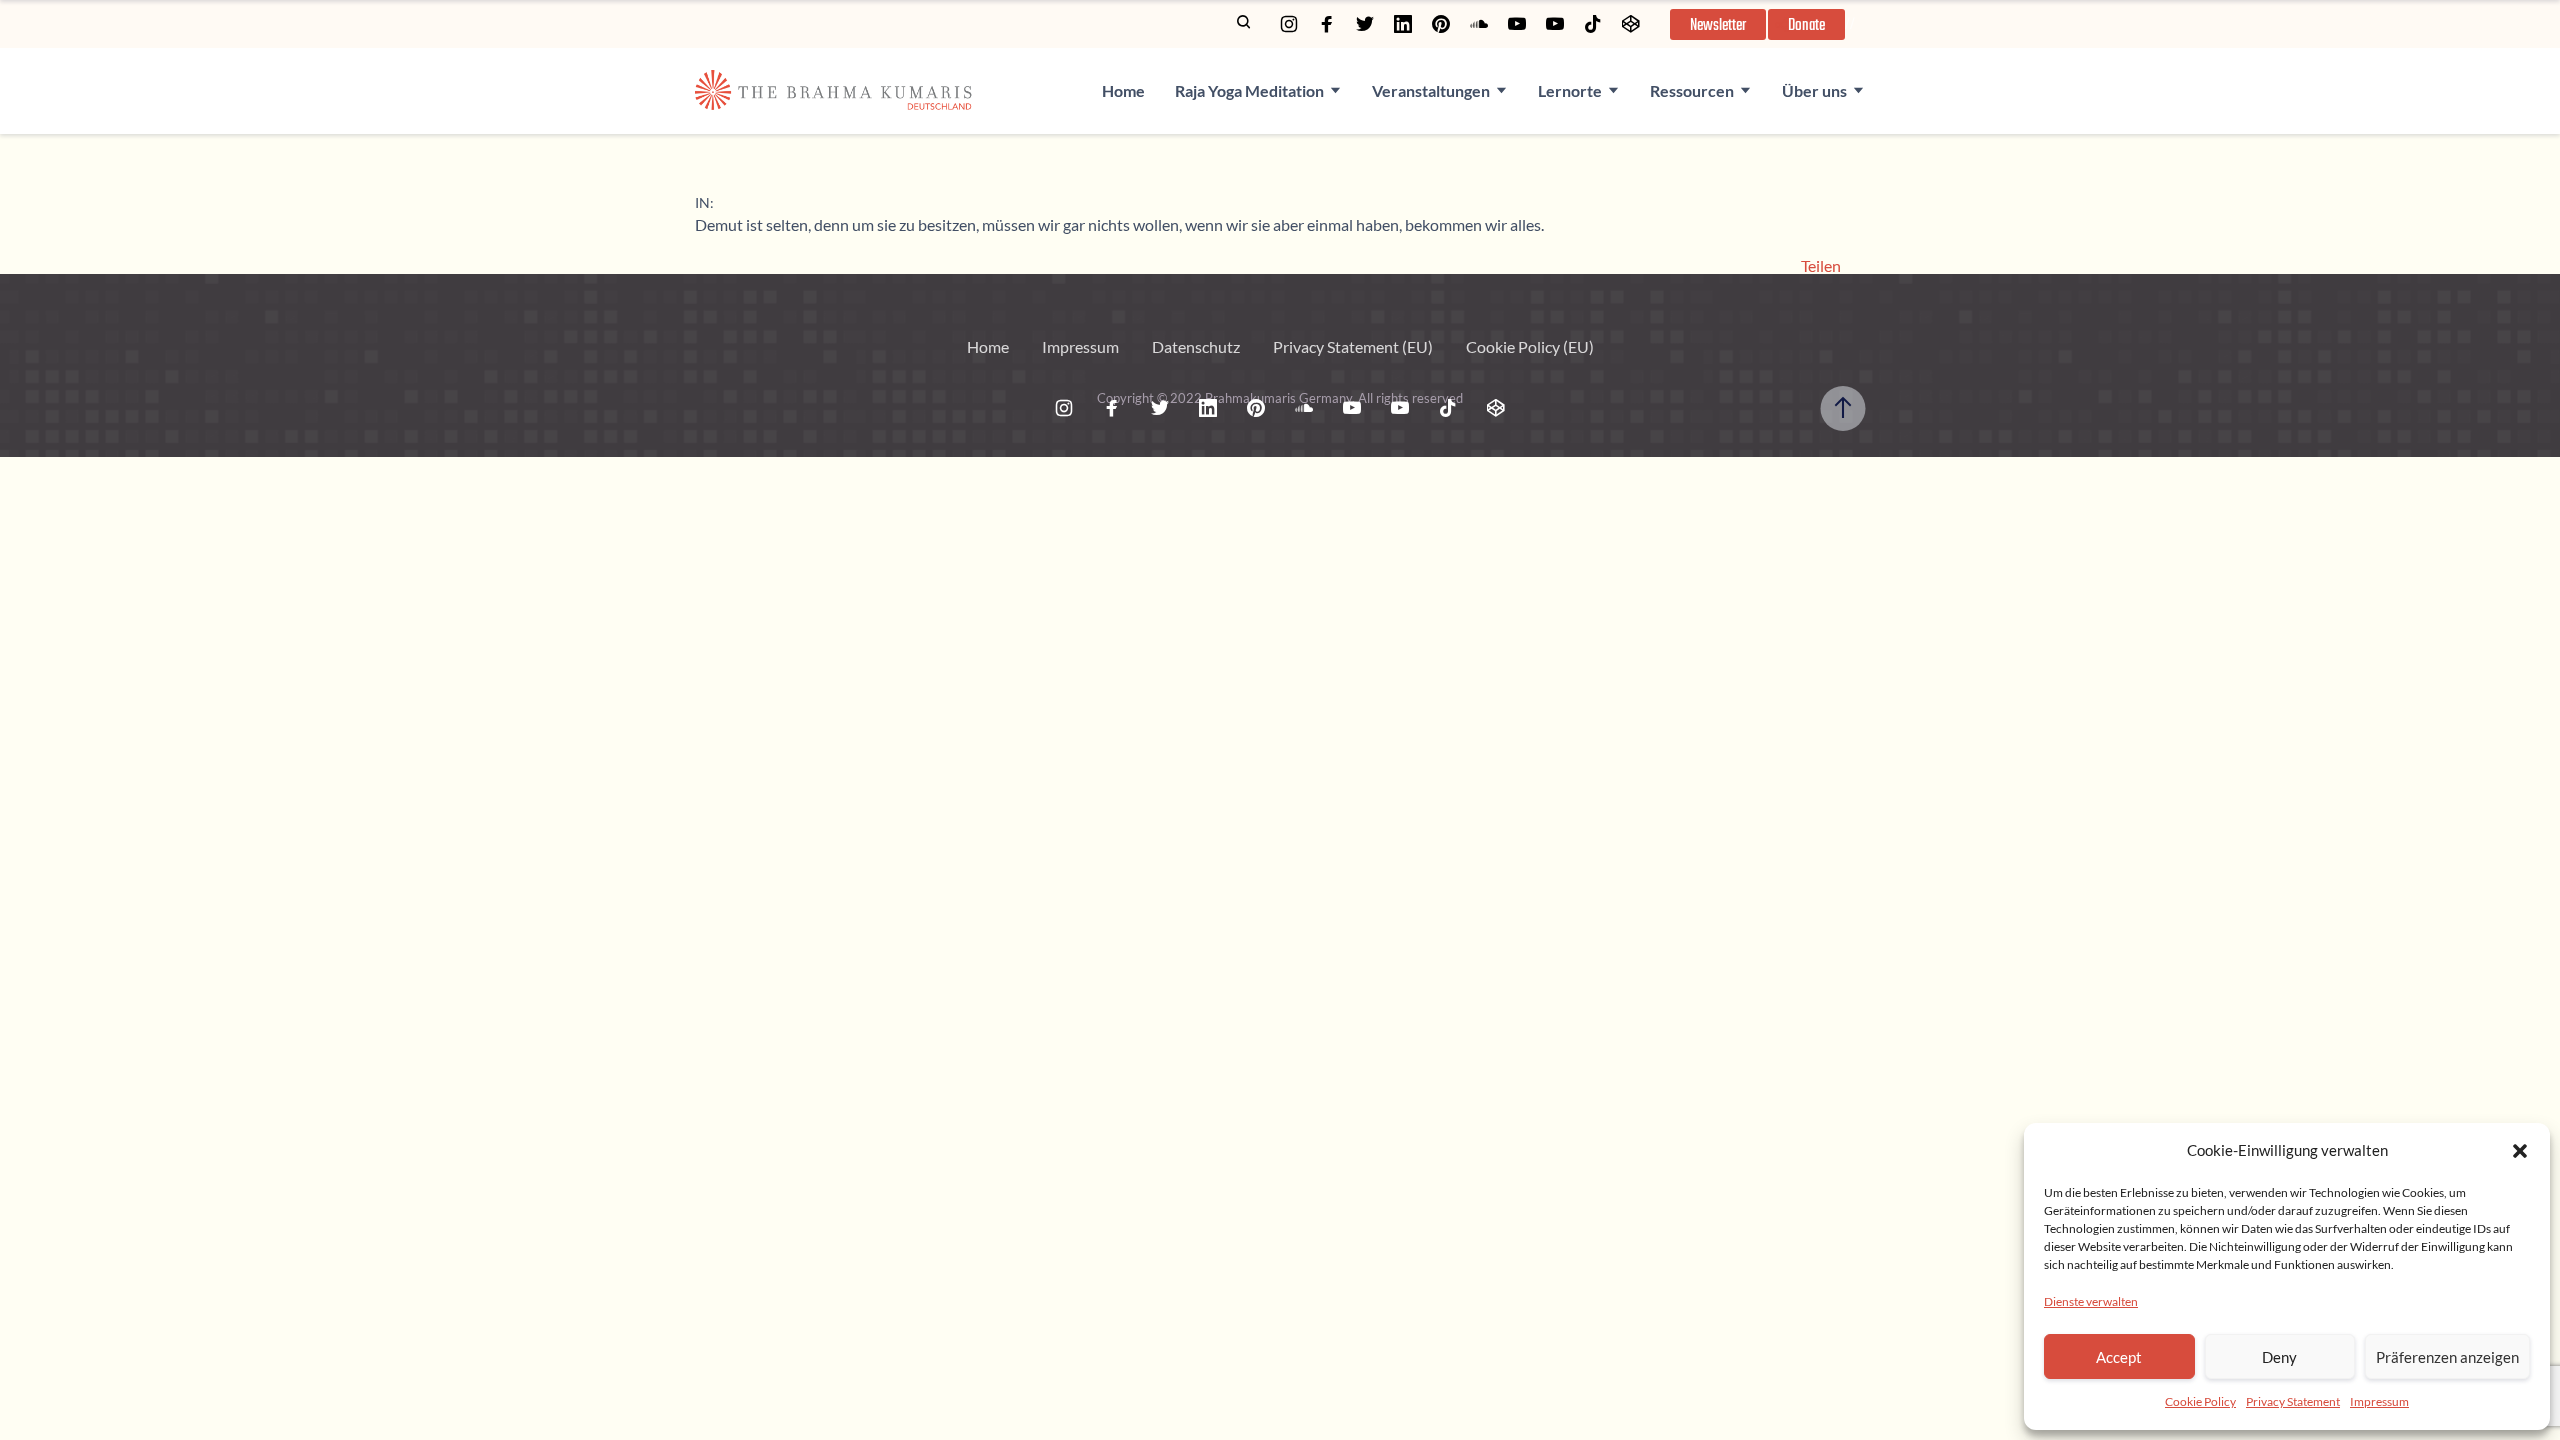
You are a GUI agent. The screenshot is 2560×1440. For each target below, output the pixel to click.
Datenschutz (1196, 346)
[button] (2520, 1151)
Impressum (2379, 1401)
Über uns (1814, 90)
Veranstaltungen (1431, 90)
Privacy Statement (2293, 1401)
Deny (2279, 1357)
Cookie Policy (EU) (1530, 346)
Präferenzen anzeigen (2447, 1357)
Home (1123, 90)
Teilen (1821, 266)
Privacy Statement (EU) (1353, 346)
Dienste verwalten (2091, 1301)
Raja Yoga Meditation (1249, 90)
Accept (2119, 1357)
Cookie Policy (2200, 1401)
